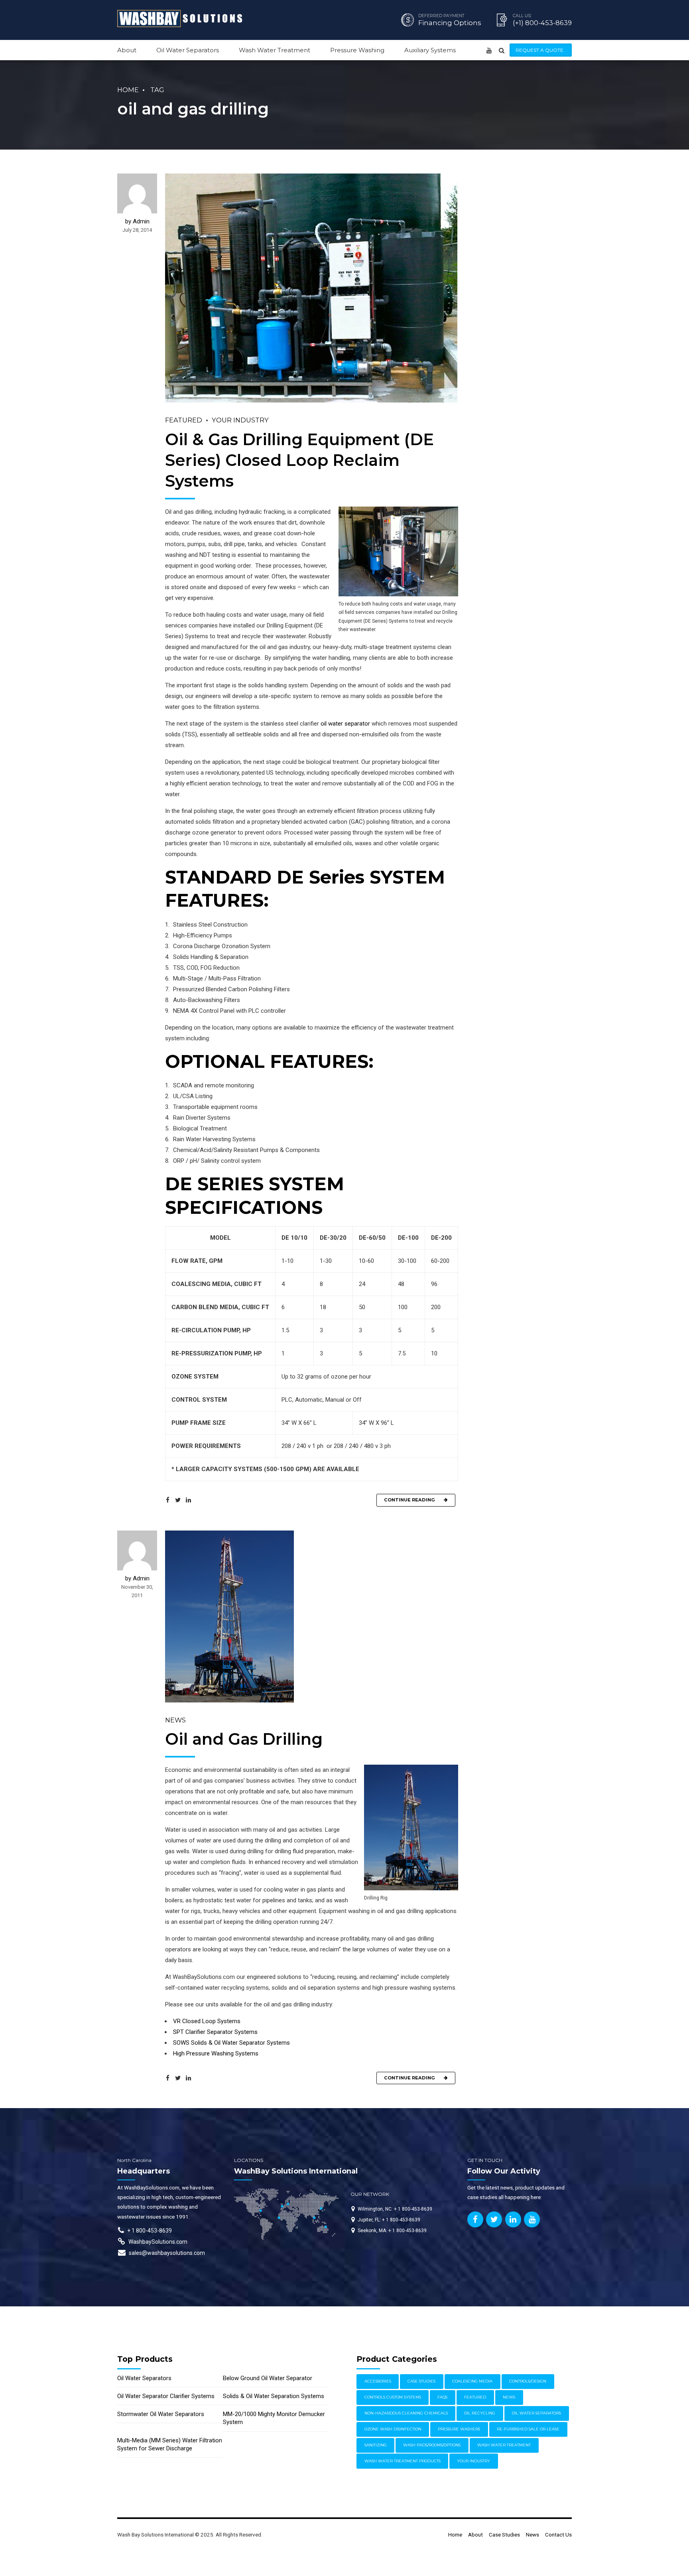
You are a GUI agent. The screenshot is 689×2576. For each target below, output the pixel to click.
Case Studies (421, 2381)
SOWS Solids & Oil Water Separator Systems (231, 2043)
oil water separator (345, 724)
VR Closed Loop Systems (207, 2021)
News (175, 1720)
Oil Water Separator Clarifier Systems (166, 2396)
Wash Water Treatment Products (403, 2461)
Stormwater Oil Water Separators (161, 2414)
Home (128, 90)
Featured (184, 420)
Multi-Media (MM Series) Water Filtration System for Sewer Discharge (170, 2444)
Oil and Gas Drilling (244, 1739)
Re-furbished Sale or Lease (528, 2429)
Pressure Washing (357, 50)
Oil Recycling (480, 2413)
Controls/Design (528, 2381)
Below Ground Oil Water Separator (268, 2378)
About (127, 50)
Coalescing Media (472, 2381)
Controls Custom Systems (393, 2397)
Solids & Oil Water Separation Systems (274, 2396)
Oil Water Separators (188, 50)
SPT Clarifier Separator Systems (215, 2032)
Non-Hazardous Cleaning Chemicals (406, 2413)
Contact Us (558, 2535)
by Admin (137, 221)
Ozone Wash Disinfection (393, 2429)
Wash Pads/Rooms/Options (432, 2445)
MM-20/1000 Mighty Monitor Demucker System (274, 2418)
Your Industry (240, 420)
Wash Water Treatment (275, 50)
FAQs (442, 2397)
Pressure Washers (459, 2429)
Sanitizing (376, 2445)
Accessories (378, 2381)
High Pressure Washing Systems (216, 2053)
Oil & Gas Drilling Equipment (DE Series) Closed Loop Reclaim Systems (299, 460)
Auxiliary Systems (430, 50)
